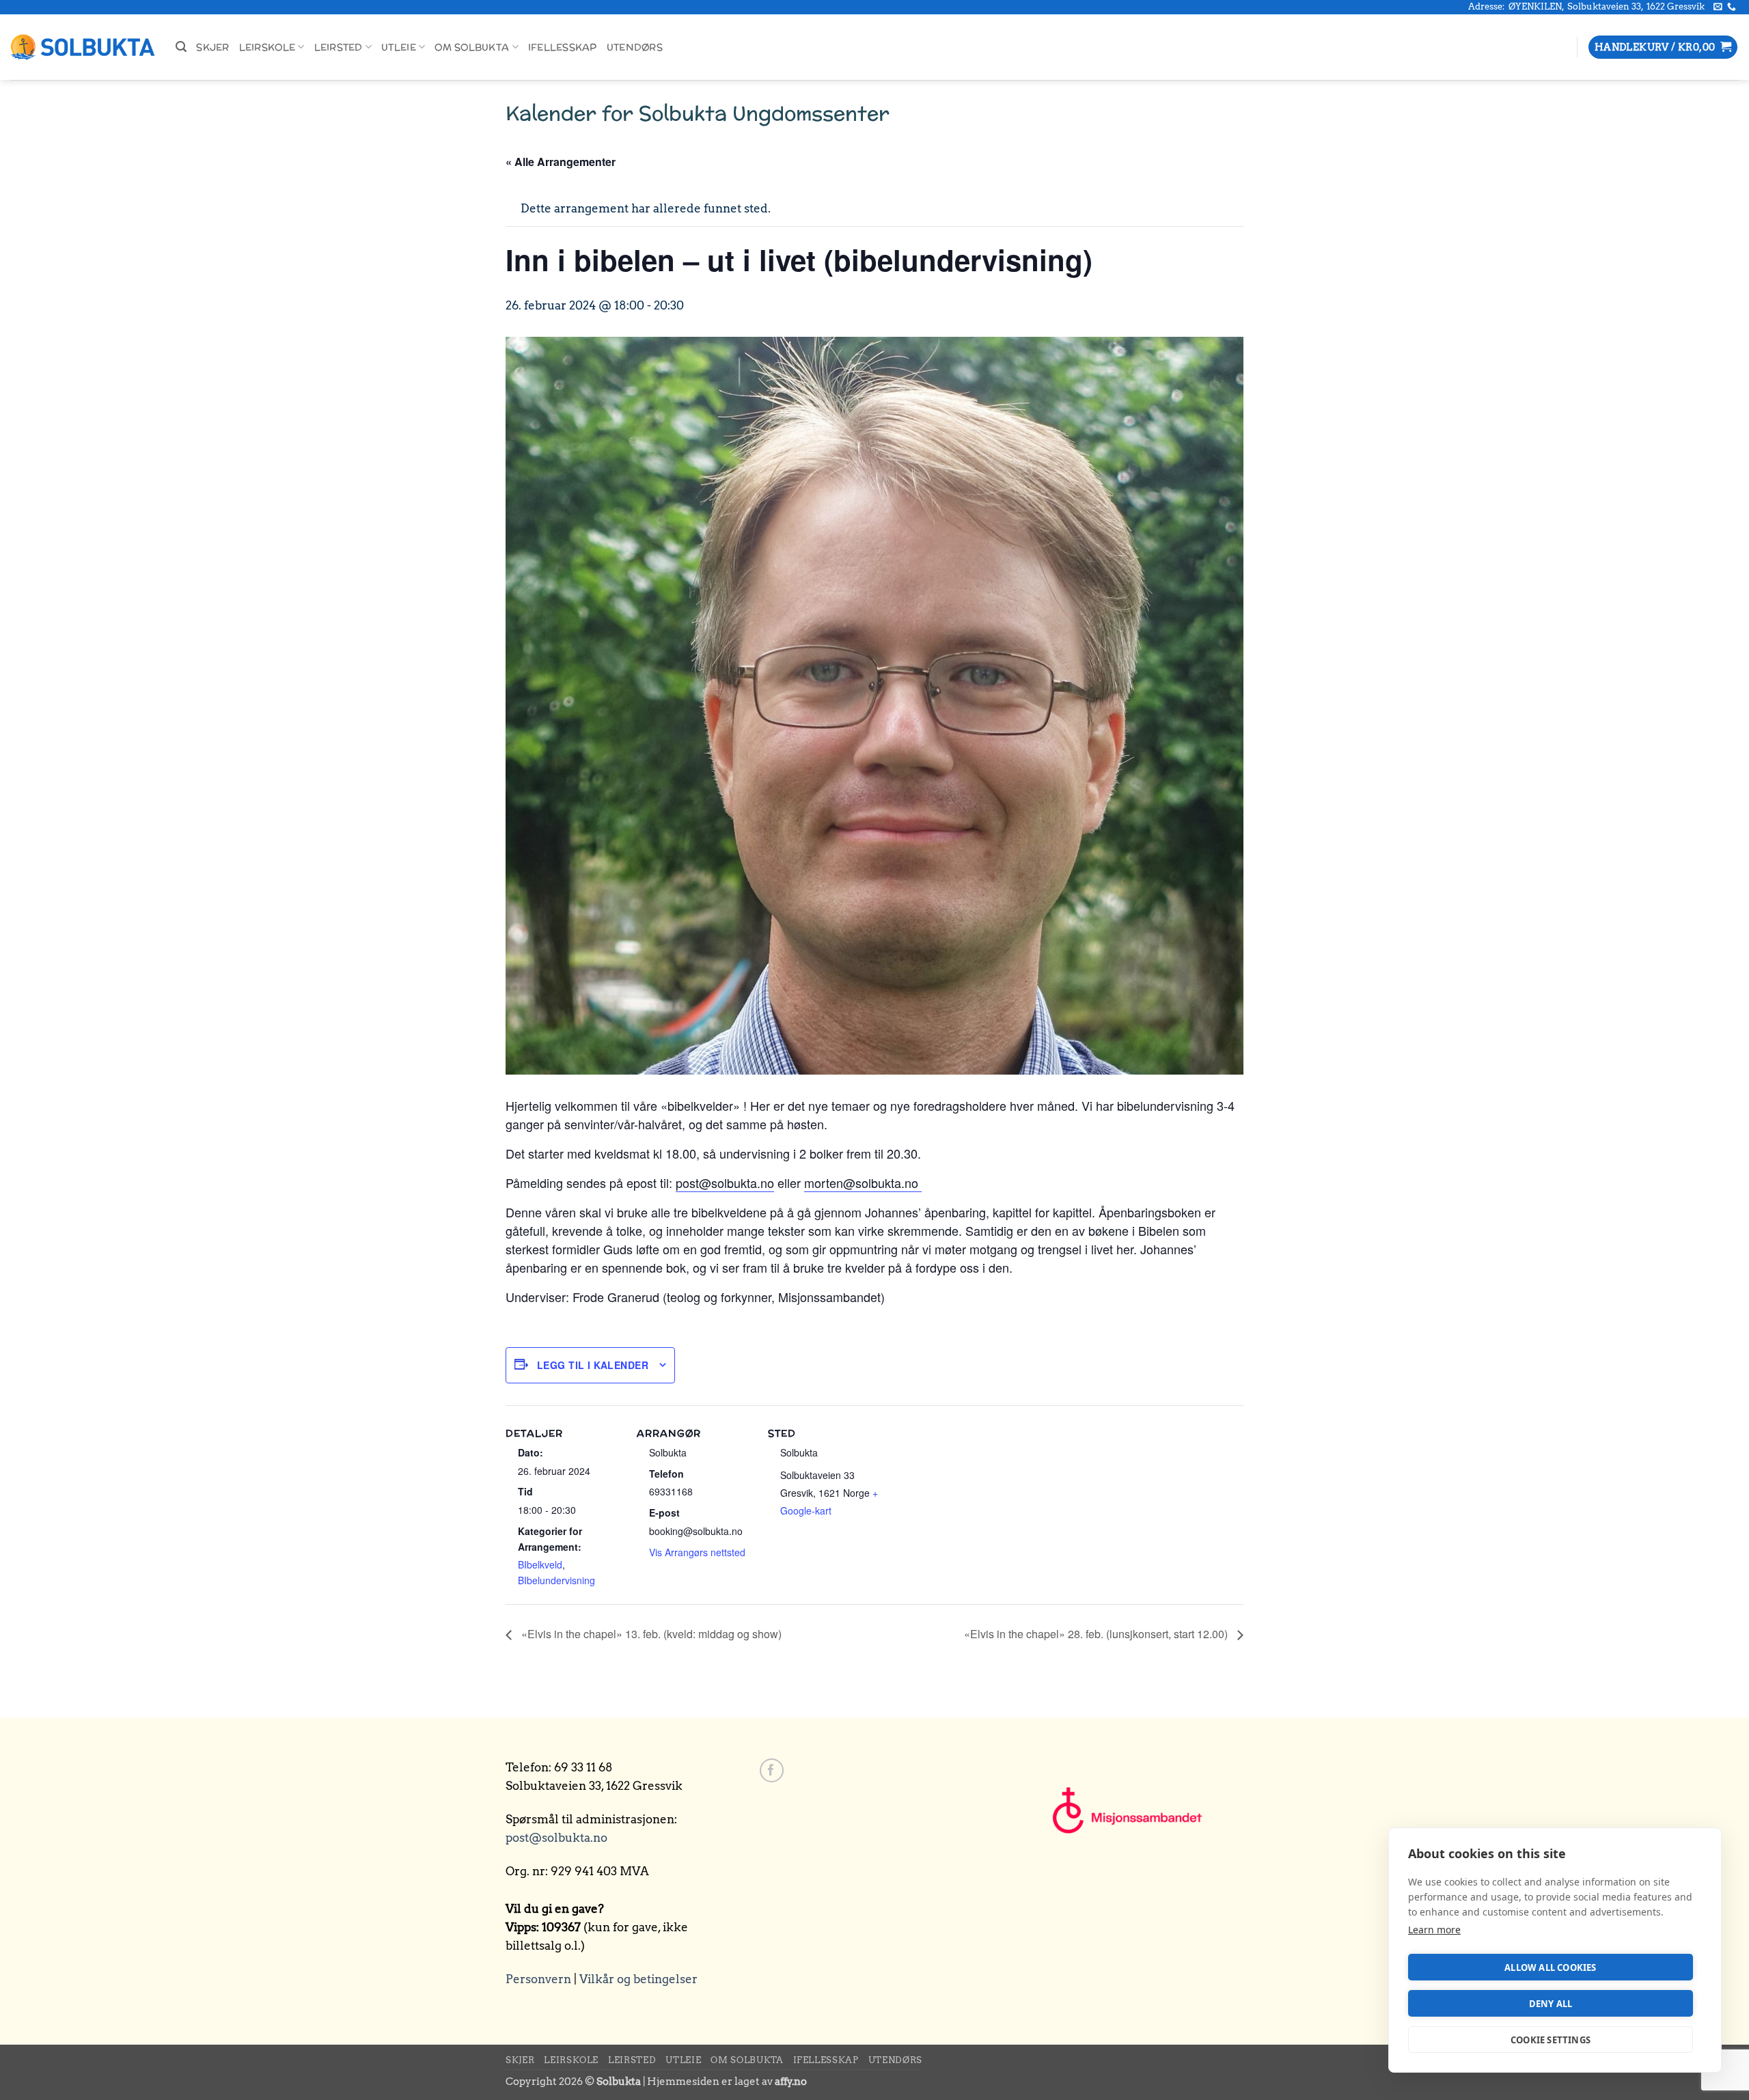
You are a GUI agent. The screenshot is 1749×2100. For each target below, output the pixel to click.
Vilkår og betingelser (638, 1979)
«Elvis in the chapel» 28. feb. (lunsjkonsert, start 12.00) (1097, 1634)
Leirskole (267, 47)
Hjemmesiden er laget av (727, 2081)
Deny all (1551, 2004)
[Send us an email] (1718, 7)
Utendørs (635, 47)
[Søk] (181, 47)
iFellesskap (563, 47)
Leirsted (339, 47)
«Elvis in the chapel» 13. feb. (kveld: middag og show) (650, 1634)
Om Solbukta (472, 47)
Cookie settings (1551, 2040)
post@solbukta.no (725, 1183)
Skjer (212, 47)
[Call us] (1732, 7)
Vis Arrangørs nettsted (697, 1552)
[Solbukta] (83, 47)
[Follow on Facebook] (772, 1770)
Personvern (538, 1979)
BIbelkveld (540, 1564)
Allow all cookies (1550, 1967)
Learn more (1434, 1930)
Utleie (399, 47)
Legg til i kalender (593, 1365)
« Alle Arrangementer (561, 162)
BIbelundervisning (556, 1580)
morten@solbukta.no (863, 1183)
